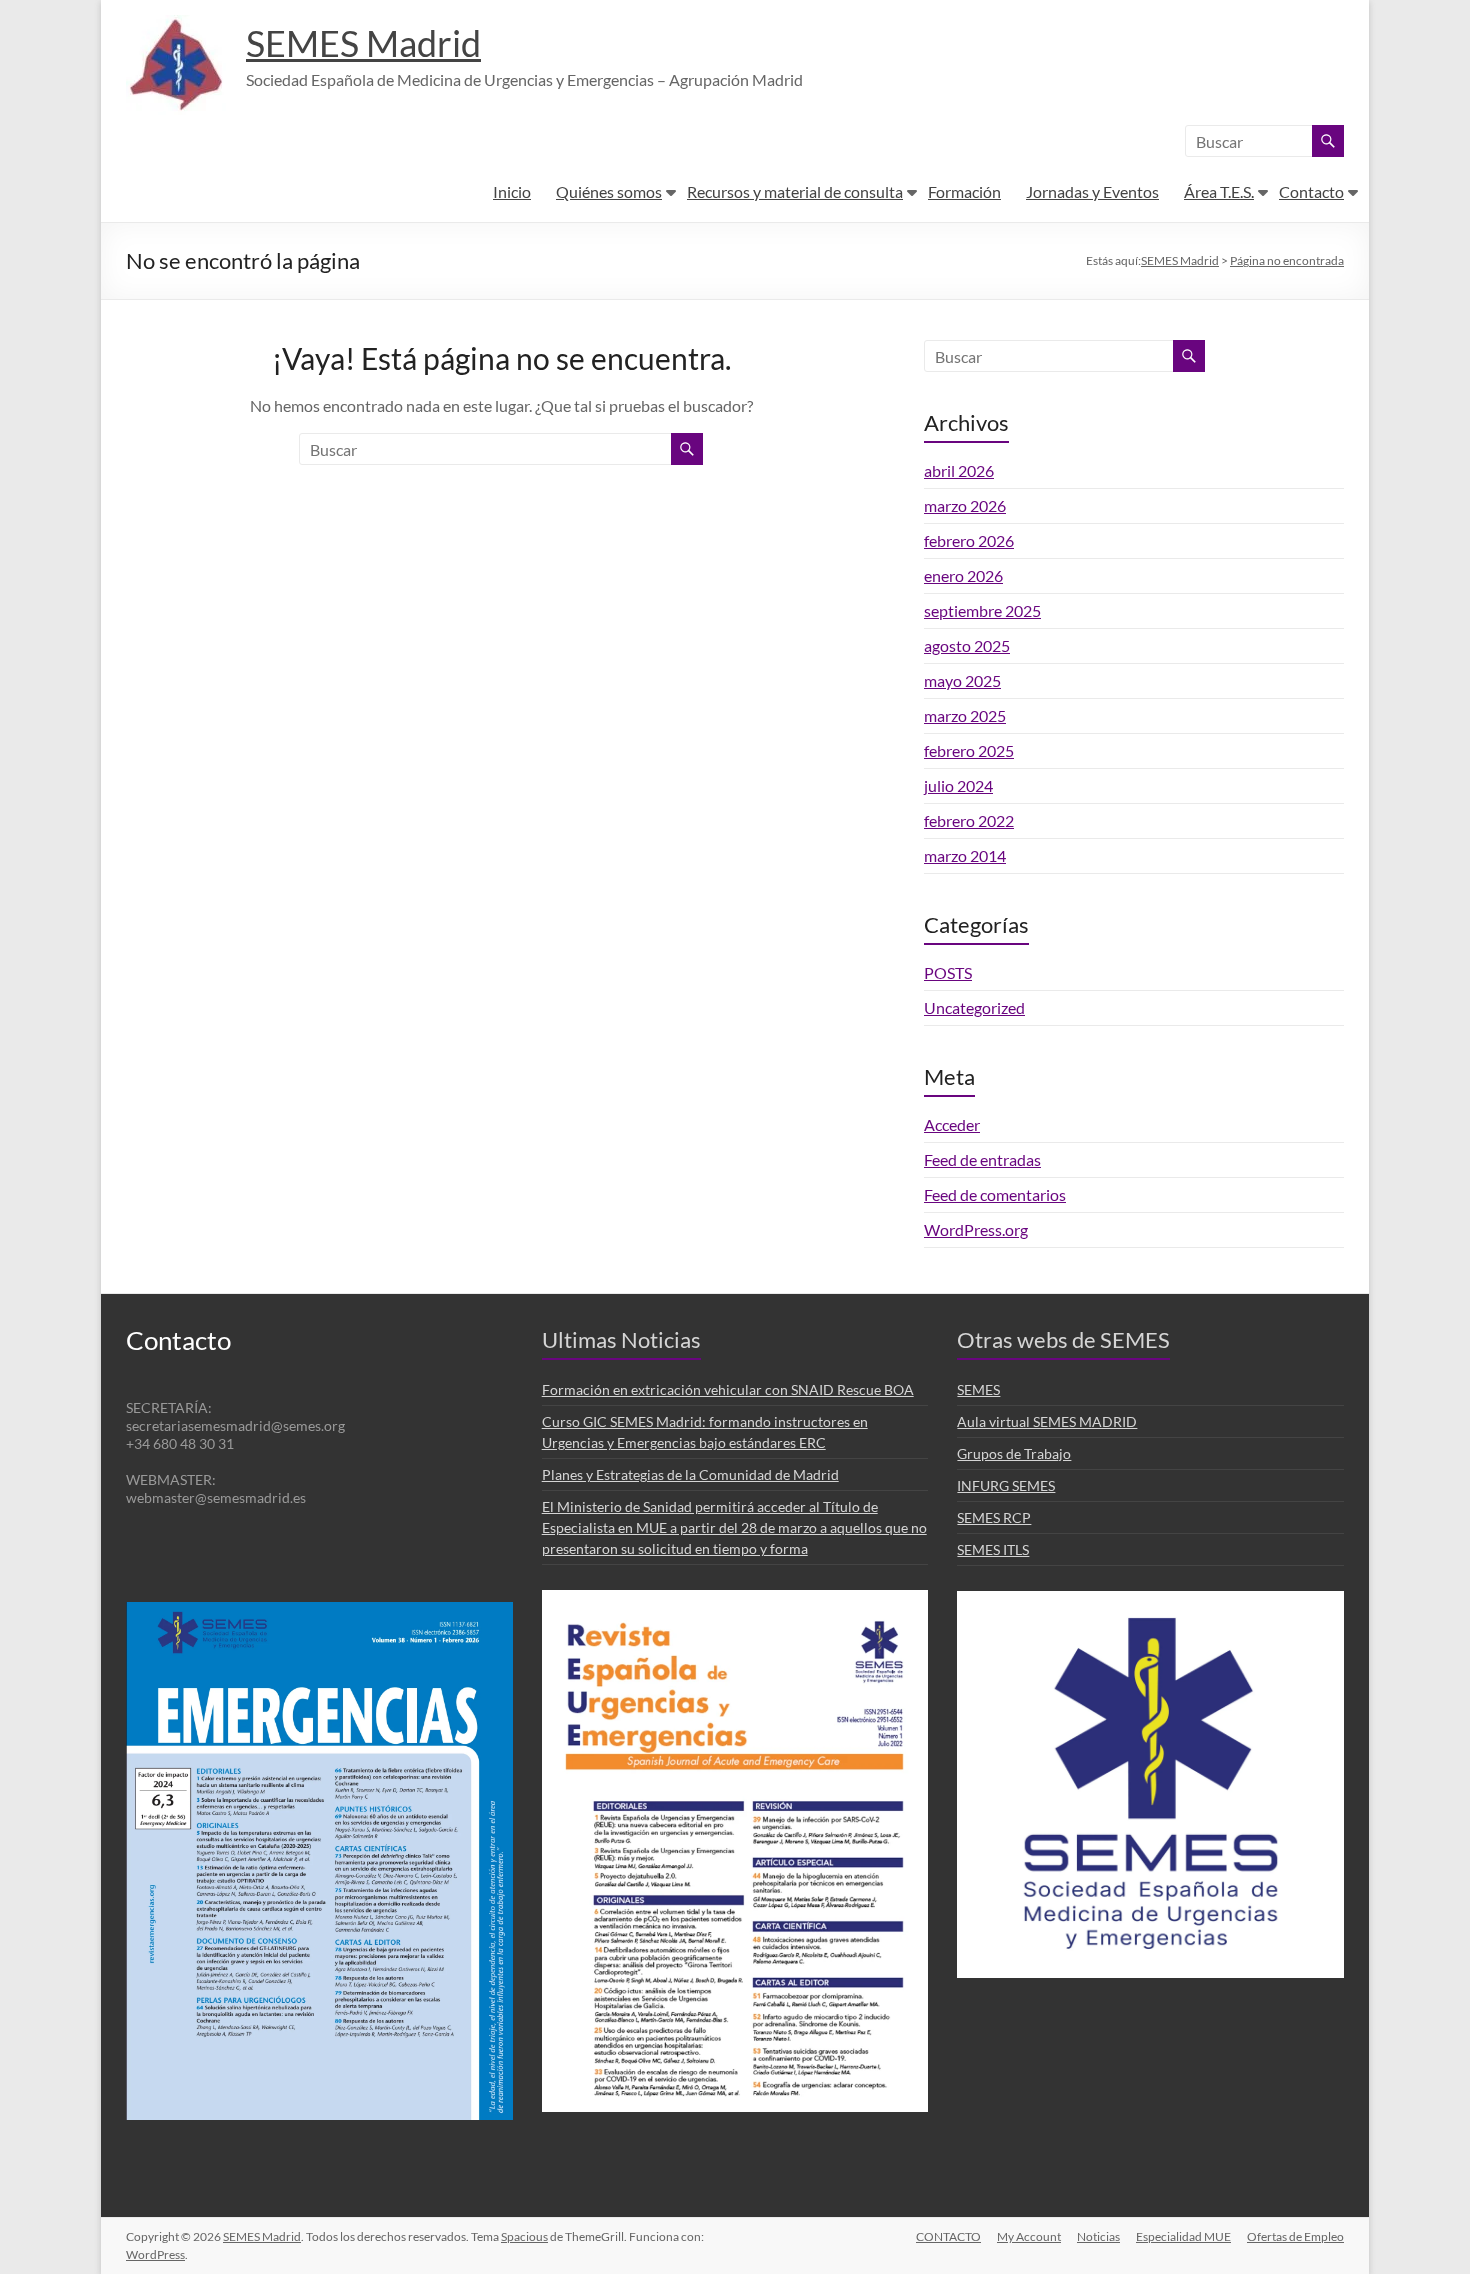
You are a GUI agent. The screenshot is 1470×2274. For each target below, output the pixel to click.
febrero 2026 (969, 540)
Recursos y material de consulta (795, 191)
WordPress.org (976, 1229)
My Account (1029, 2236)
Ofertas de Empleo (1295, 2236)
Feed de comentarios (995, 1194)
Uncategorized (974, 1007)
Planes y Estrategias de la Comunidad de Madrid (690, 1474)
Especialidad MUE (1183, 2236)
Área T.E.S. (1219, 191)
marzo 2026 (965, 505)
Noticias (1098, 2236)
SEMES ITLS (993, 1549)
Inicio (512, 191)
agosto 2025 (967, 645)
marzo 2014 (965, 855)
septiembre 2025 (982, 610)
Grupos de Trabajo (1014, 1453)
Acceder (952, 1124)
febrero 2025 (969, 750)
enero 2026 (963, 575)
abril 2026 (959, 470)
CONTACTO (948, 2236)
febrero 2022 (969, 820)
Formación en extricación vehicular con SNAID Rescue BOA (728, 1389)
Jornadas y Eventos (1092, 191)
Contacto (1311, 191)
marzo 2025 (965, 715)
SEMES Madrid (363, 43)
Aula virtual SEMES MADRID (1047, 1421)
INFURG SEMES (1006, 1485)
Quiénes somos (609, 191)
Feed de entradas (982, 1159)
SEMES (978, 1389)
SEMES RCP (994, 1517)
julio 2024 (958, 785)
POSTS (948, 972)
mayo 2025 (962, 680)
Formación (964, 191)
